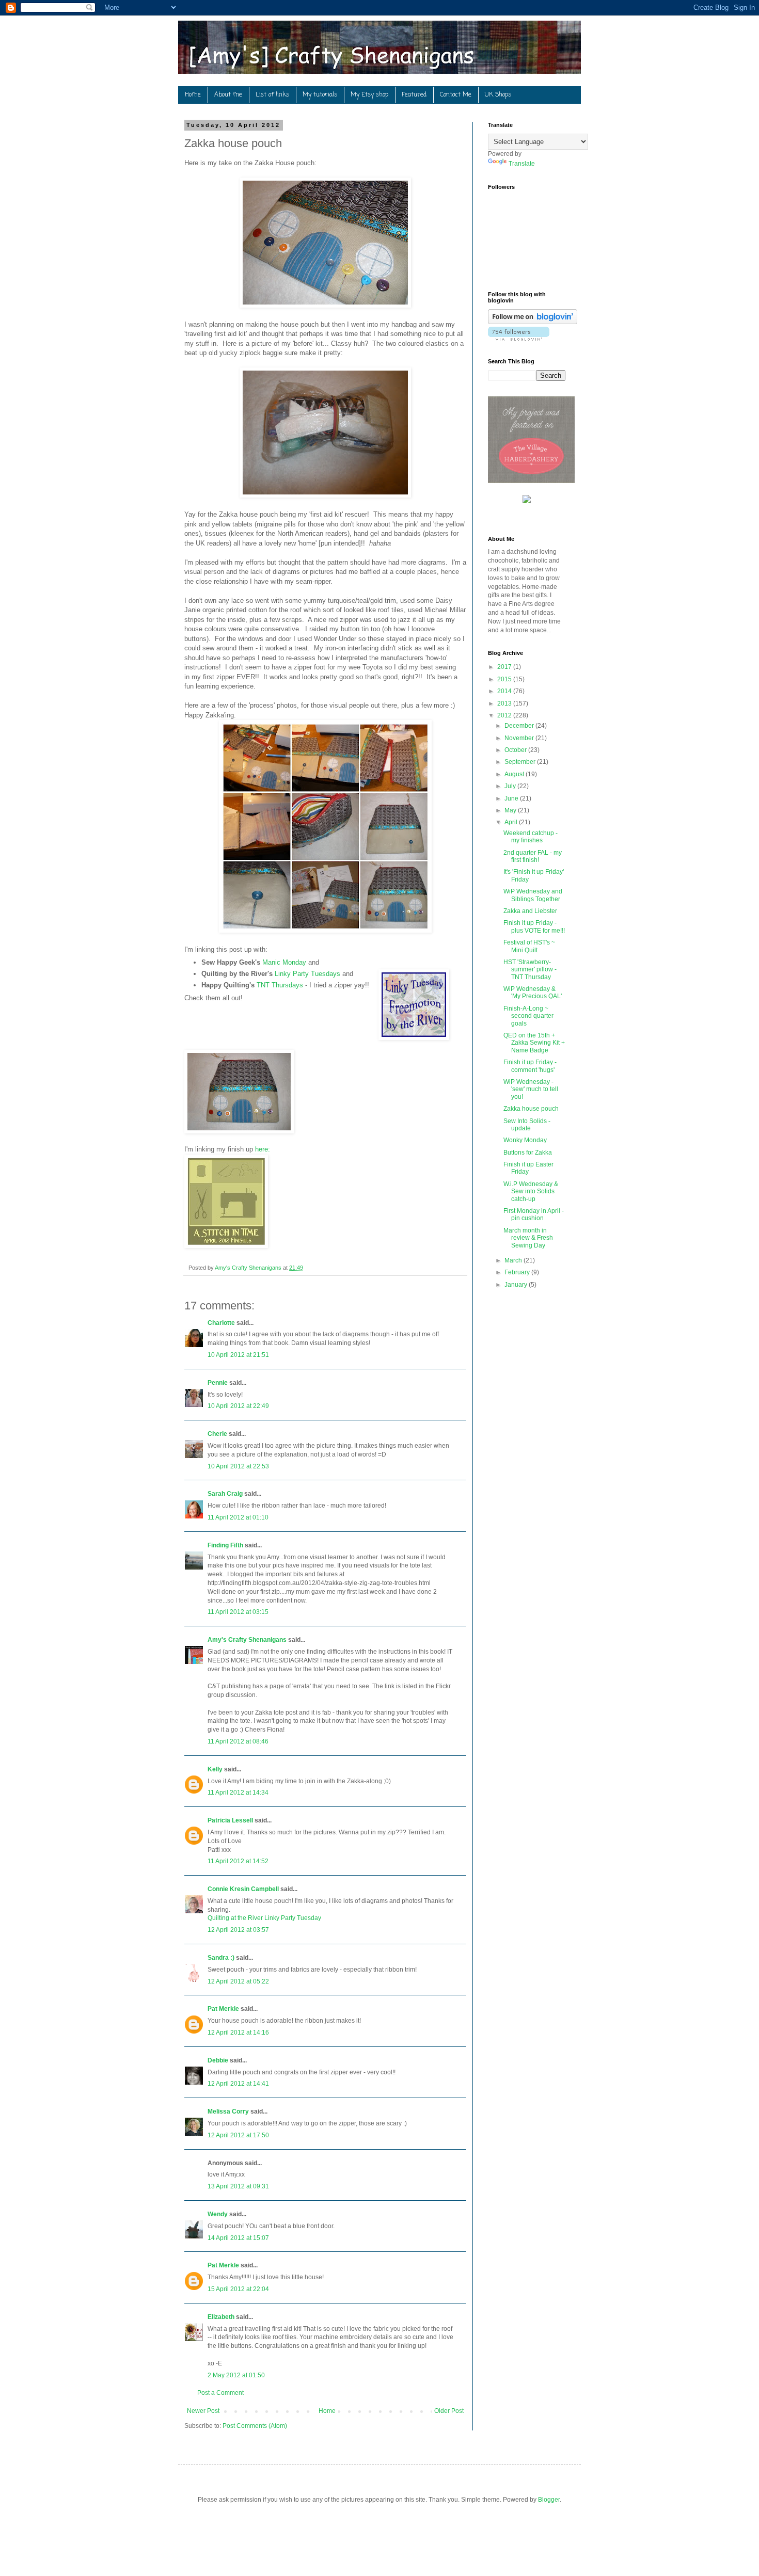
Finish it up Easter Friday (528, 1168)
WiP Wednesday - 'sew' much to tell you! (531, 1089)
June (512, 798)
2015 (505, 679)
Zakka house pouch (531, 1109)
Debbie (218, 2060)
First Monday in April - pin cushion (534, 1214)
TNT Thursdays (280, 985)
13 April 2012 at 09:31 (238, 2186)
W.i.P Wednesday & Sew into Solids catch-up (531, 1191)
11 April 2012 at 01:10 (238, 1517)
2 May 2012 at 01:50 (236, 2375)
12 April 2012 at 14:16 (238, 2033)
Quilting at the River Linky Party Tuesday (264, 1918)
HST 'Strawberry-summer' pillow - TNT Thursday (530, 970)
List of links (272, 95)
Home (193, 95)
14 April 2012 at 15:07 (238, 2238)
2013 (505, 703)
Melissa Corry (228, 2111)
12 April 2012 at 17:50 (238, 2135)
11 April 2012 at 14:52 (238, 1861)
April (512, 822)
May (511, 810)
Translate (522, 164)
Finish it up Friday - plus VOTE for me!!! (534, 926)
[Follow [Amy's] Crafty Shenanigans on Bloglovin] (533, 322)
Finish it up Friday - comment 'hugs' (530, 1066)
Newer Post (203, 2411)
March (514, 1260)
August (515, 774)
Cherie (217, 1434)
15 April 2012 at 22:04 (238, 2289)
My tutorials (320, 95)
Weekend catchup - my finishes (531, 837)
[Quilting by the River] (414, 1006)
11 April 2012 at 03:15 (238, 1612)
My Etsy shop (369, 95)
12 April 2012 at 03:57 (238, 1930)
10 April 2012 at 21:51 (238, 1355)
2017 (505, 667)
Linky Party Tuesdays (307, 974)
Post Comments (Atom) (255, 2426)
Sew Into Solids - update (527, 1125)
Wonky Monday (525, 1140)
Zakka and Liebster (530, 911)
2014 (505, 691)
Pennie (218, 1383)
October (516, 750)
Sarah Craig (225, 1494)
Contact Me (456, 95)
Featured (414, 95)
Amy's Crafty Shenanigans (247, 1640)
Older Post (449, 2411)
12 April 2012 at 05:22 (238, 1981)
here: (263, 1149)
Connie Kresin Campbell (243, 1889)
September (521, 762)
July (511, 786)
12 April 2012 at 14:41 (238, 2084)
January (517, 1285)
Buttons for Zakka (528, 1153)
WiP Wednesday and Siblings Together (533, 895)
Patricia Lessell (230, 1820)
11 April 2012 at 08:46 (238, 1741)
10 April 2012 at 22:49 (238, 1406)
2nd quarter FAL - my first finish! (533, 856)
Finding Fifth (225, 1545)
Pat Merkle (223, 2009)
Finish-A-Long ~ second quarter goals (528, 1016)
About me (228, 95)
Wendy (218, 2214)
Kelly (215, 1769)
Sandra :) (221, 1958)
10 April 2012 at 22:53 (238, 1466)
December (520, 726)
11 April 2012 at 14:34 (238, 1793)
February (518, 1272)
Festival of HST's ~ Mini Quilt (529, 946)
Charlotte (221, 1323)
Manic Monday (284, 962)
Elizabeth (221, 2317)
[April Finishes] (226, 1246)
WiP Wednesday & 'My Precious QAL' (533, 993)
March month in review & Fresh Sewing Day (528, 1238)
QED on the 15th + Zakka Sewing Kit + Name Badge (534, 1043)
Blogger (549, 2500)
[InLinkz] (527, 499)
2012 (505, 715)
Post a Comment (220, 2393)
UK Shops (498, 95)
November (520, 738)
